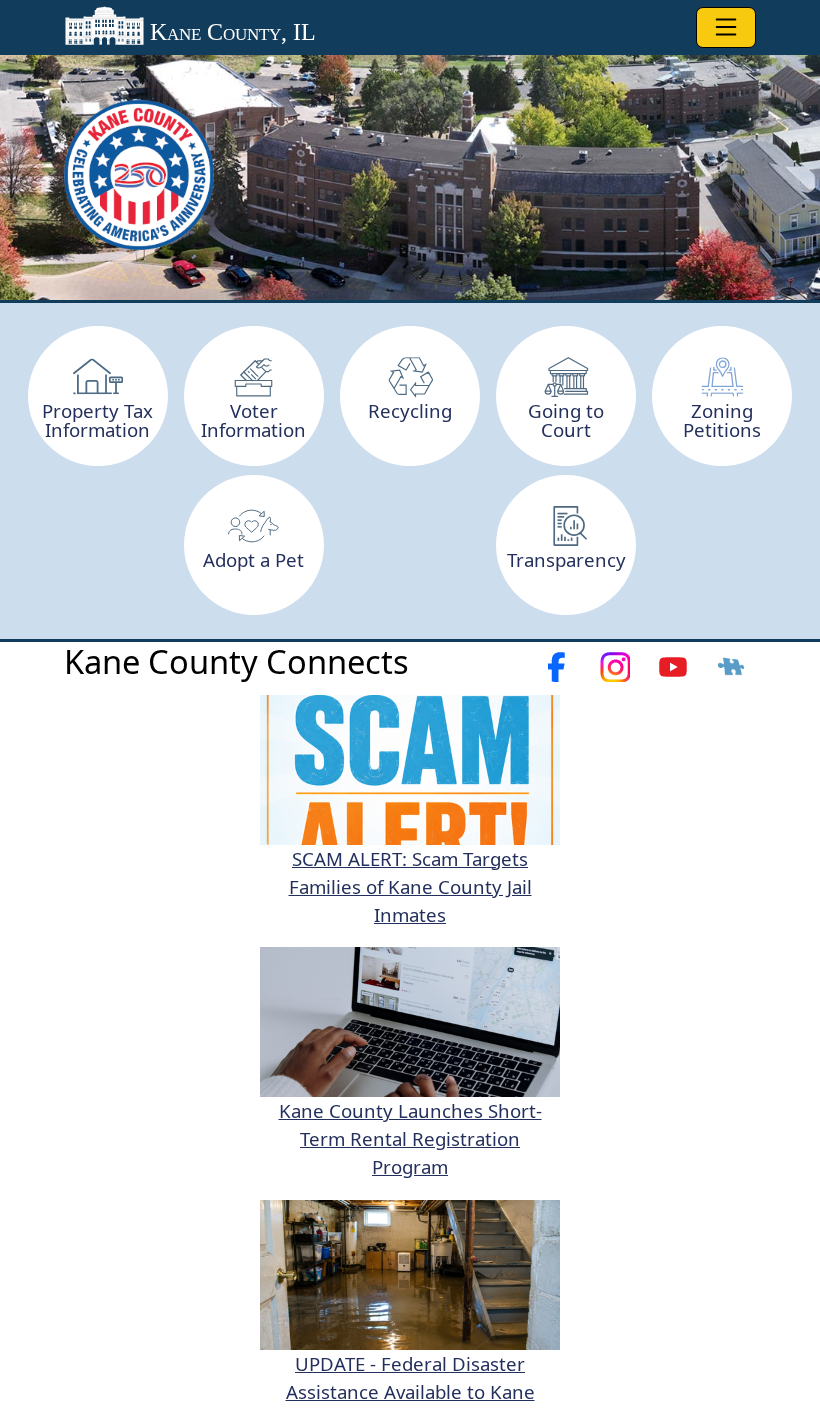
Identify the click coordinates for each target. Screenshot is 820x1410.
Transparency (566, 559)
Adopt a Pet (253, 559)
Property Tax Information (97, 420)
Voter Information (253, 420)
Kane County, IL (230, 31)
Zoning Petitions (722, 420)
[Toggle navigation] (726, 27)
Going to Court (566, 420)
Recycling (410, 410)
